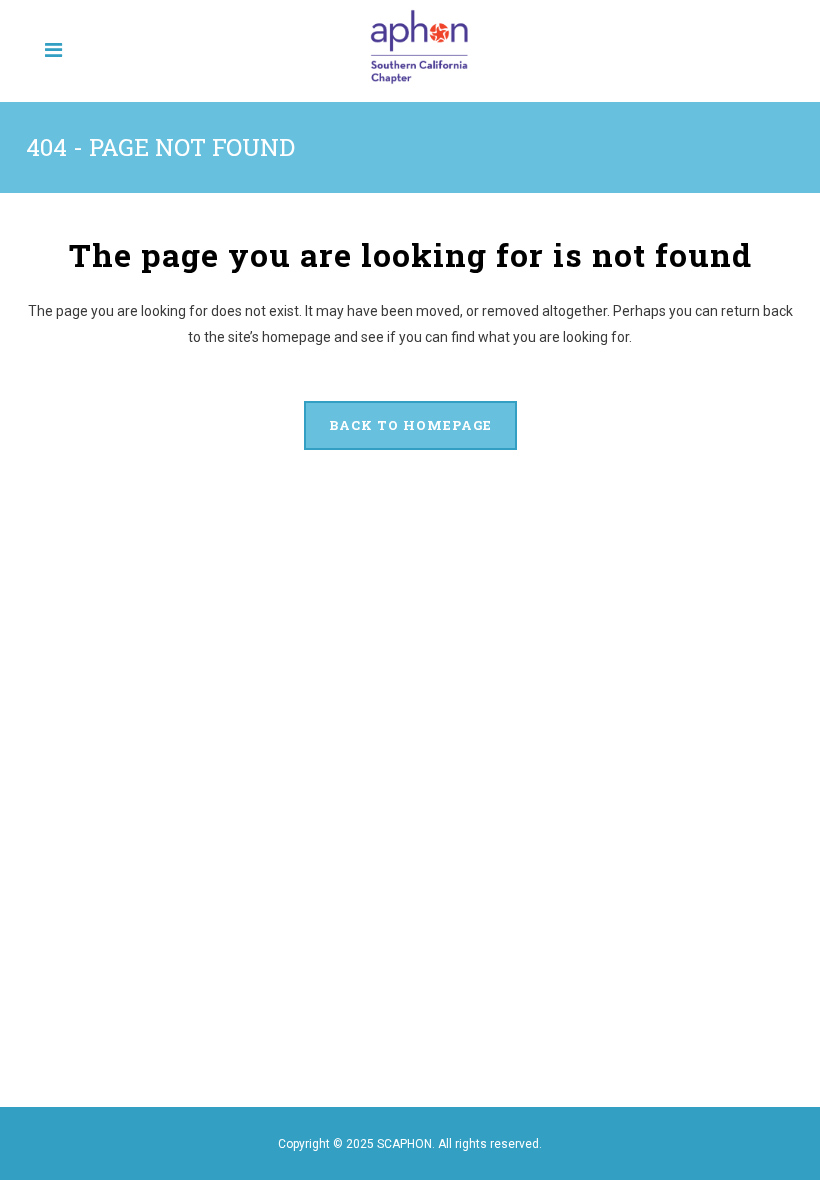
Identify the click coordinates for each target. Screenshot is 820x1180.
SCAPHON (404, 1144)
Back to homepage (410, 425)
